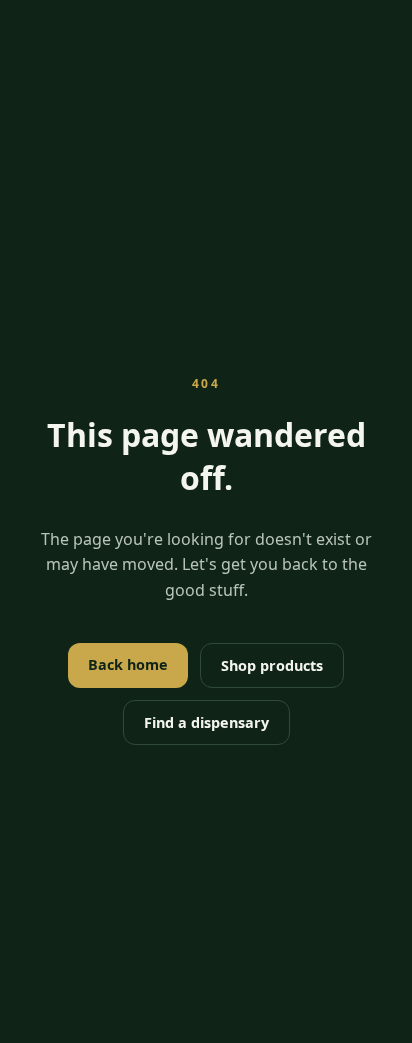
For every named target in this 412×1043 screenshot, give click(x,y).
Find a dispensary (206, 722)
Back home (128, 664)
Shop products (272, 665)
